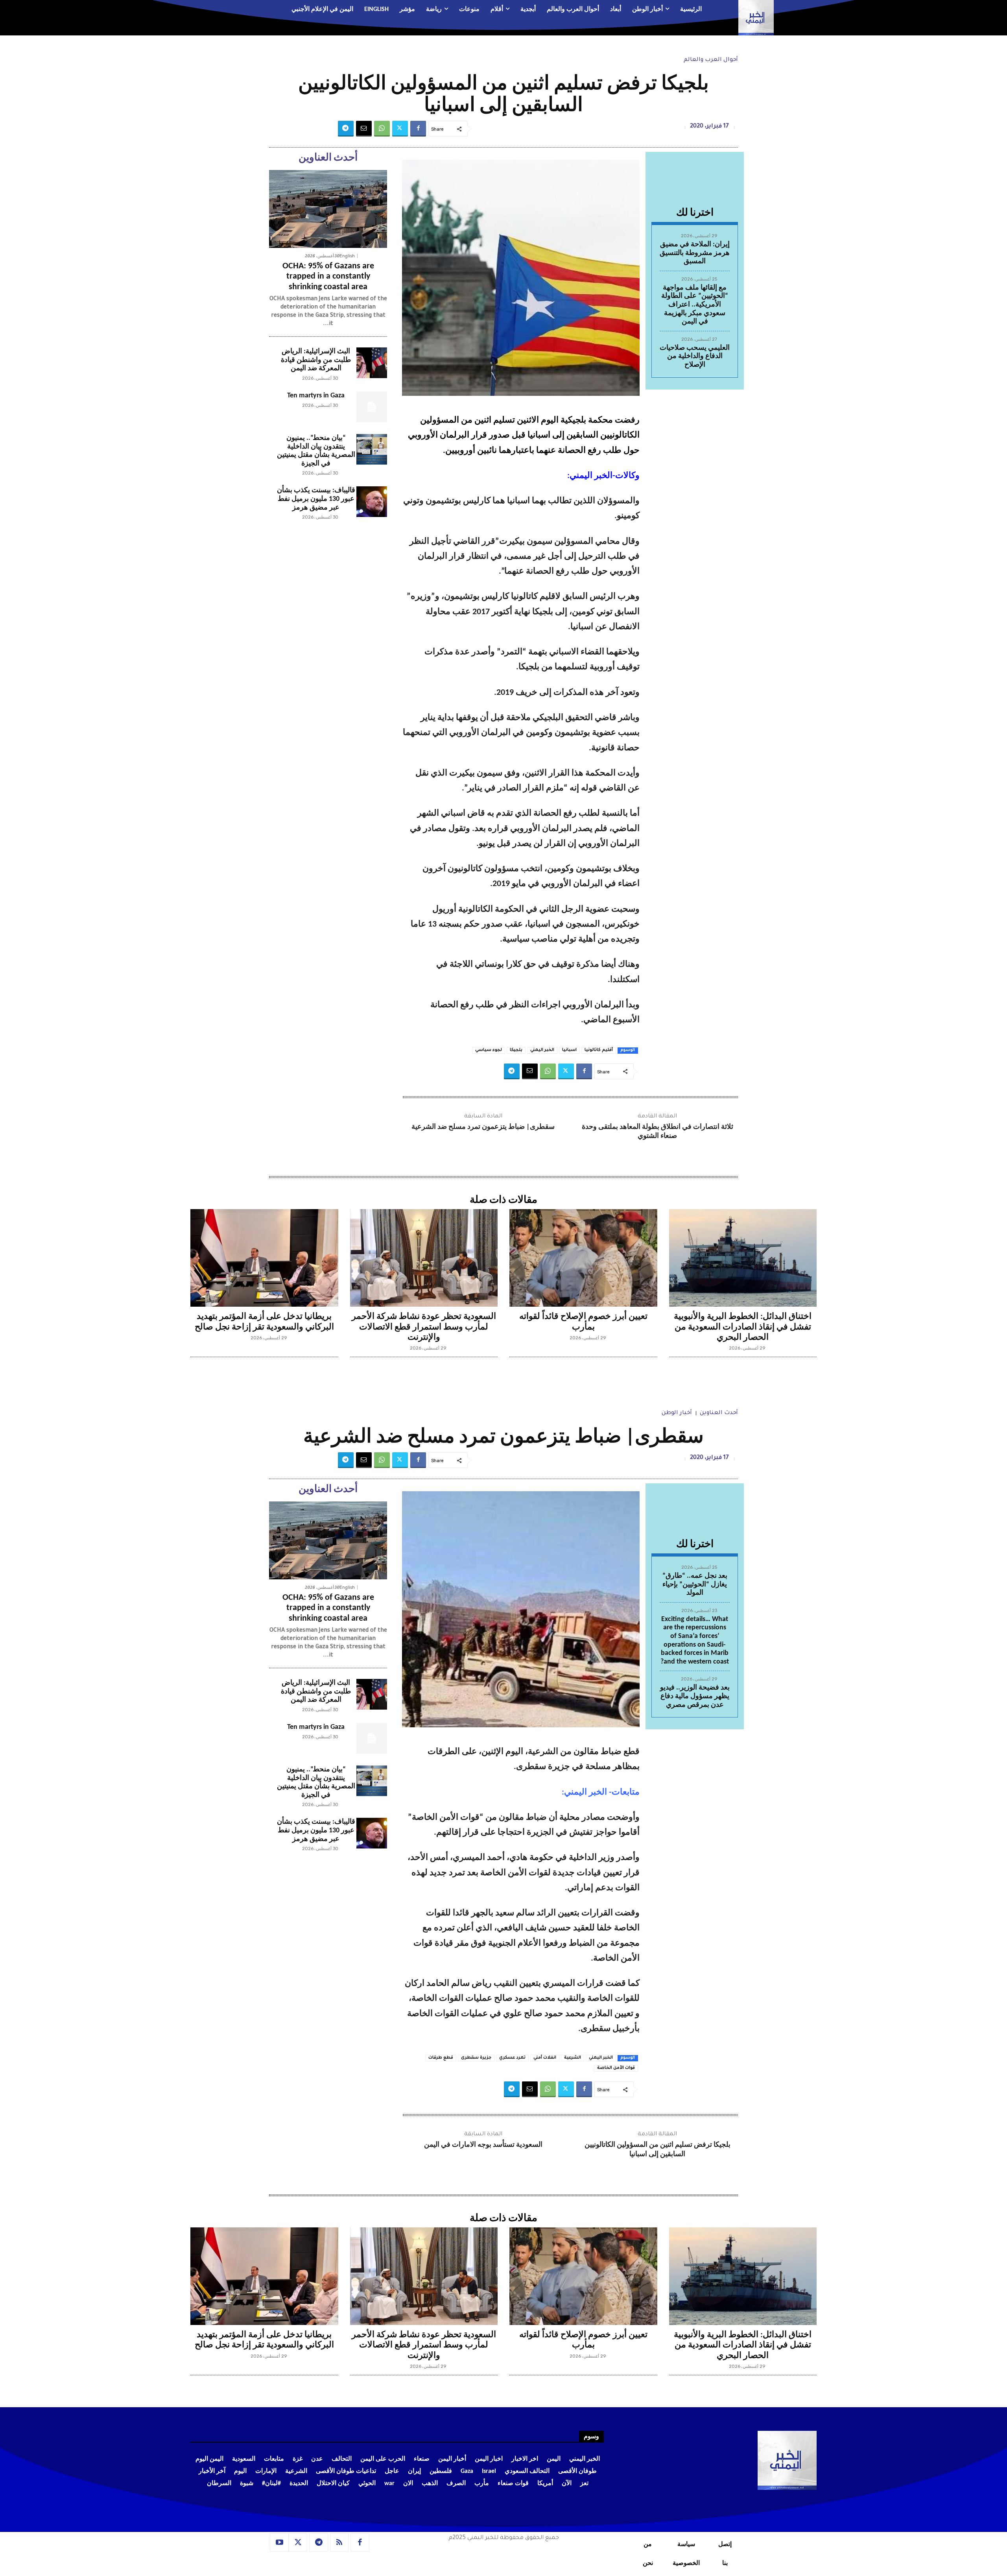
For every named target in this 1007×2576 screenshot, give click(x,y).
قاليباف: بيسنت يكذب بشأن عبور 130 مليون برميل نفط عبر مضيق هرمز (316, 499)
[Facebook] (418, 129)
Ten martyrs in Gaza (316, 396)
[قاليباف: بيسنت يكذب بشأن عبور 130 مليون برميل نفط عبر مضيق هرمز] (372, 502)
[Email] (364, 129)
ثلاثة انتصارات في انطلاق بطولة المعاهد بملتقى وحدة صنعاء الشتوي (658, 1132)
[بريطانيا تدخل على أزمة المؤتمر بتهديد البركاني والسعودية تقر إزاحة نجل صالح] (264, 1258)
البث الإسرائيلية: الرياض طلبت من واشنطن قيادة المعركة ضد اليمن (316, 360)
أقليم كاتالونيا (599, 1050)
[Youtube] (279, 2543)
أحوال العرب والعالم (711, 60)
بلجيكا (516, 1050)
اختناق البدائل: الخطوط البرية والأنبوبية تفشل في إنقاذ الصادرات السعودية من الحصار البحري (743, 1327)
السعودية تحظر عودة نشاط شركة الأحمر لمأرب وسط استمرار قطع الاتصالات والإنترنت (424, 1327)
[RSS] (339, 2543)
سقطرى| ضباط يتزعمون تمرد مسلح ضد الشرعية (483, 1127)
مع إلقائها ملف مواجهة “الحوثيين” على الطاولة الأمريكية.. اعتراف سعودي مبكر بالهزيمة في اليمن (695, 305)
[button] (238, 10)
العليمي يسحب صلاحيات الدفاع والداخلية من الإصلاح (695, 356)
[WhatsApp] (382, 129)
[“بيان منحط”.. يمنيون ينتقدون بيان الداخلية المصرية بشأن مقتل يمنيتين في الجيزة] (372, 449)
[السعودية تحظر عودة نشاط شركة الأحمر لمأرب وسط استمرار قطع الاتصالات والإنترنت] (424, 1258)
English (347, 256)
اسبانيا (569, 1050)
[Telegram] (346, 129)
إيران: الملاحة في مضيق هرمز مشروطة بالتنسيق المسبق (695, 253)
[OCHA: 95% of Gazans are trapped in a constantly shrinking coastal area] (328, 209)
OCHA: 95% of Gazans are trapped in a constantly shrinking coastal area (328, 277)
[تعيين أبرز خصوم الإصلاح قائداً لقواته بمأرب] (583, 1258)
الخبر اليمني (542, 1050)
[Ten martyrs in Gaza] (372, 407)
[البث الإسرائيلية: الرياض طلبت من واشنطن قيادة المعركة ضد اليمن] (372, 363)
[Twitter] (400, 129)
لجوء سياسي (489, 1050)
